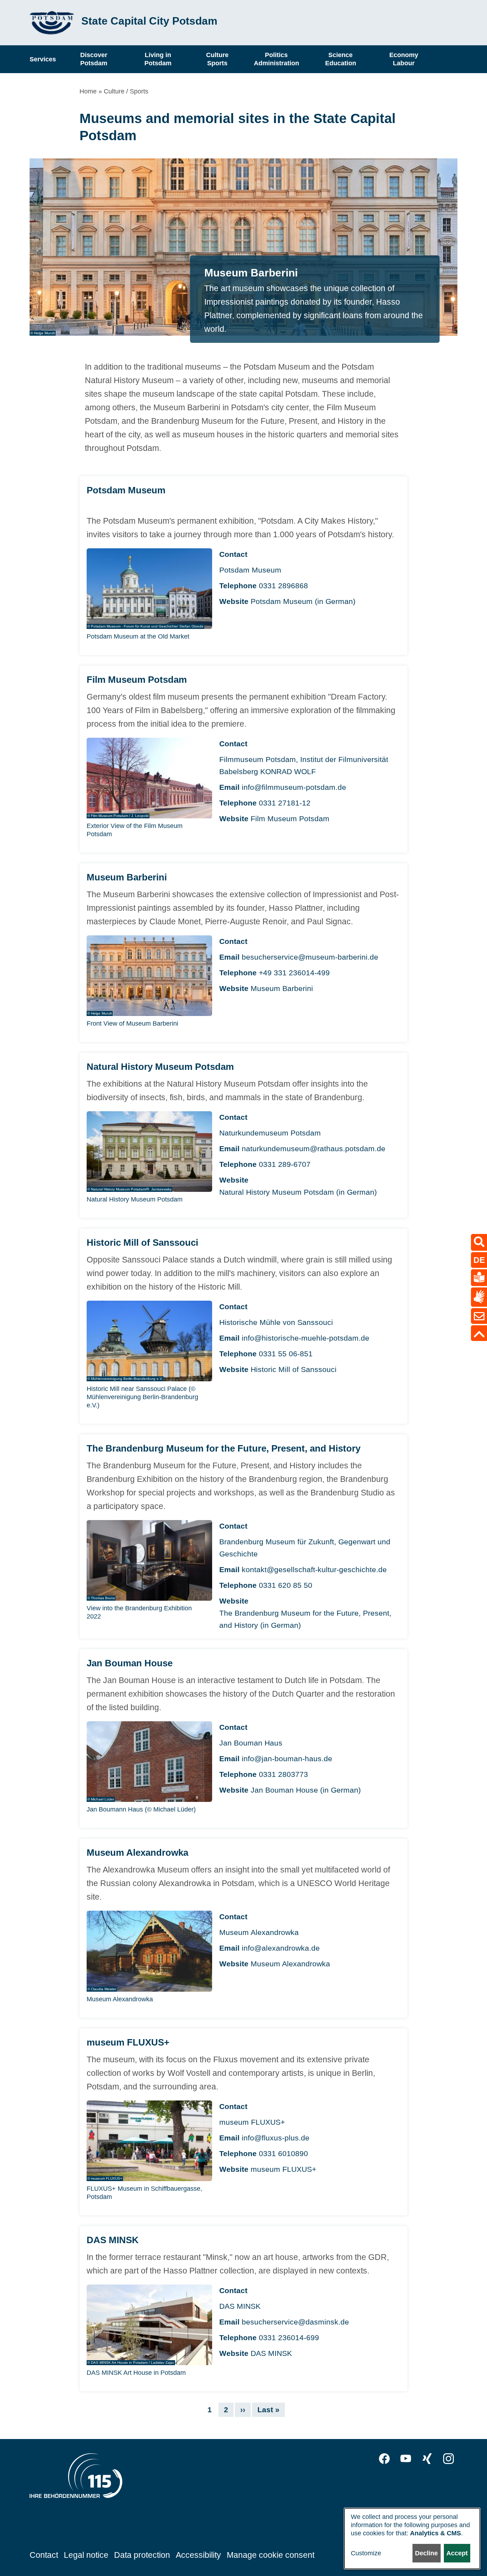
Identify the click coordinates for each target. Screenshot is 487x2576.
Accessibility (198, 2555)
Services (43, 59)
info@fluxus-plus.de (276, 2138)
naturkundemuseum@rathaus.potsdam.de (314, 1149)
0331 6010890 (283, 2153)
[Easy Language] (479, 1277)
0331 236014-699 (289, 2338)
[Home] (52, 23)
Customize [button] (366, 2553)
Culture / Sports (126, 91)
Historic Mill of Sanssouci (294, 1369)
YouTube (406, 2459)
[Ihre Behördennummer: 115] (76, 2478)
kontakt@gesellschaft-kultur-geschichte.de (314, 1569)
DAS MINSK (271, 2353)
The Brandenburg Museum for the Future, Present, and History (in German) (305, 1619)
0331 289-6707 (285, 1164)
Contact (44, 2555)
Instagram (448, 2459)
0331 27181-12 (285, 803)
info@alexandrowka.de (281, 1948)
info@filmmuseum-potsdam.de (294, 787)
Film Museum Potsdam (290, 819)
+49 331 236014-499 (294, 973)
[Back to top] (479, 1333)
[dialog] (412, 2539)
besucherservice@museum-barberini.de (310, 957)
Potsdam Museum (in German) (303, 601)
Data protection (142, 2555)
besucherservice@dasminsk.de (295, 2322)
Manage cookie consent (271, 2555)
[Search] (479, 1242)
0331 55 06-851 (286, 1354)
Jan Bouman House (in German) (306, 1790)
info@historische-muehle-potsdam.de (306, 1338)
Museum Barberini (282, 988)
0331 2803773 (283, 1774)
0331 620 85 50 (286, 1585)
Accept (457, 2553)
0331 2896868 (283, 586)
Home (88, 91)
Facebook (384, 2459)
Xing (427, 2459)
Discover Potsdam (94, 59)
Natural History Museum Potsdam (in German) (298, 1192)
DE (479, 1260)
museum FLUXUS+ (283, 2169)
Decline (426, 2553)
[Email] (479, 1316)
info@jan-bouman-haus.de (287, 1759)
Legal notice (86, 2555)
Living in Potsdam (158, 59)
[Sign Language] (479, 1297)
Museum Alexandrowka (290, 1964)
